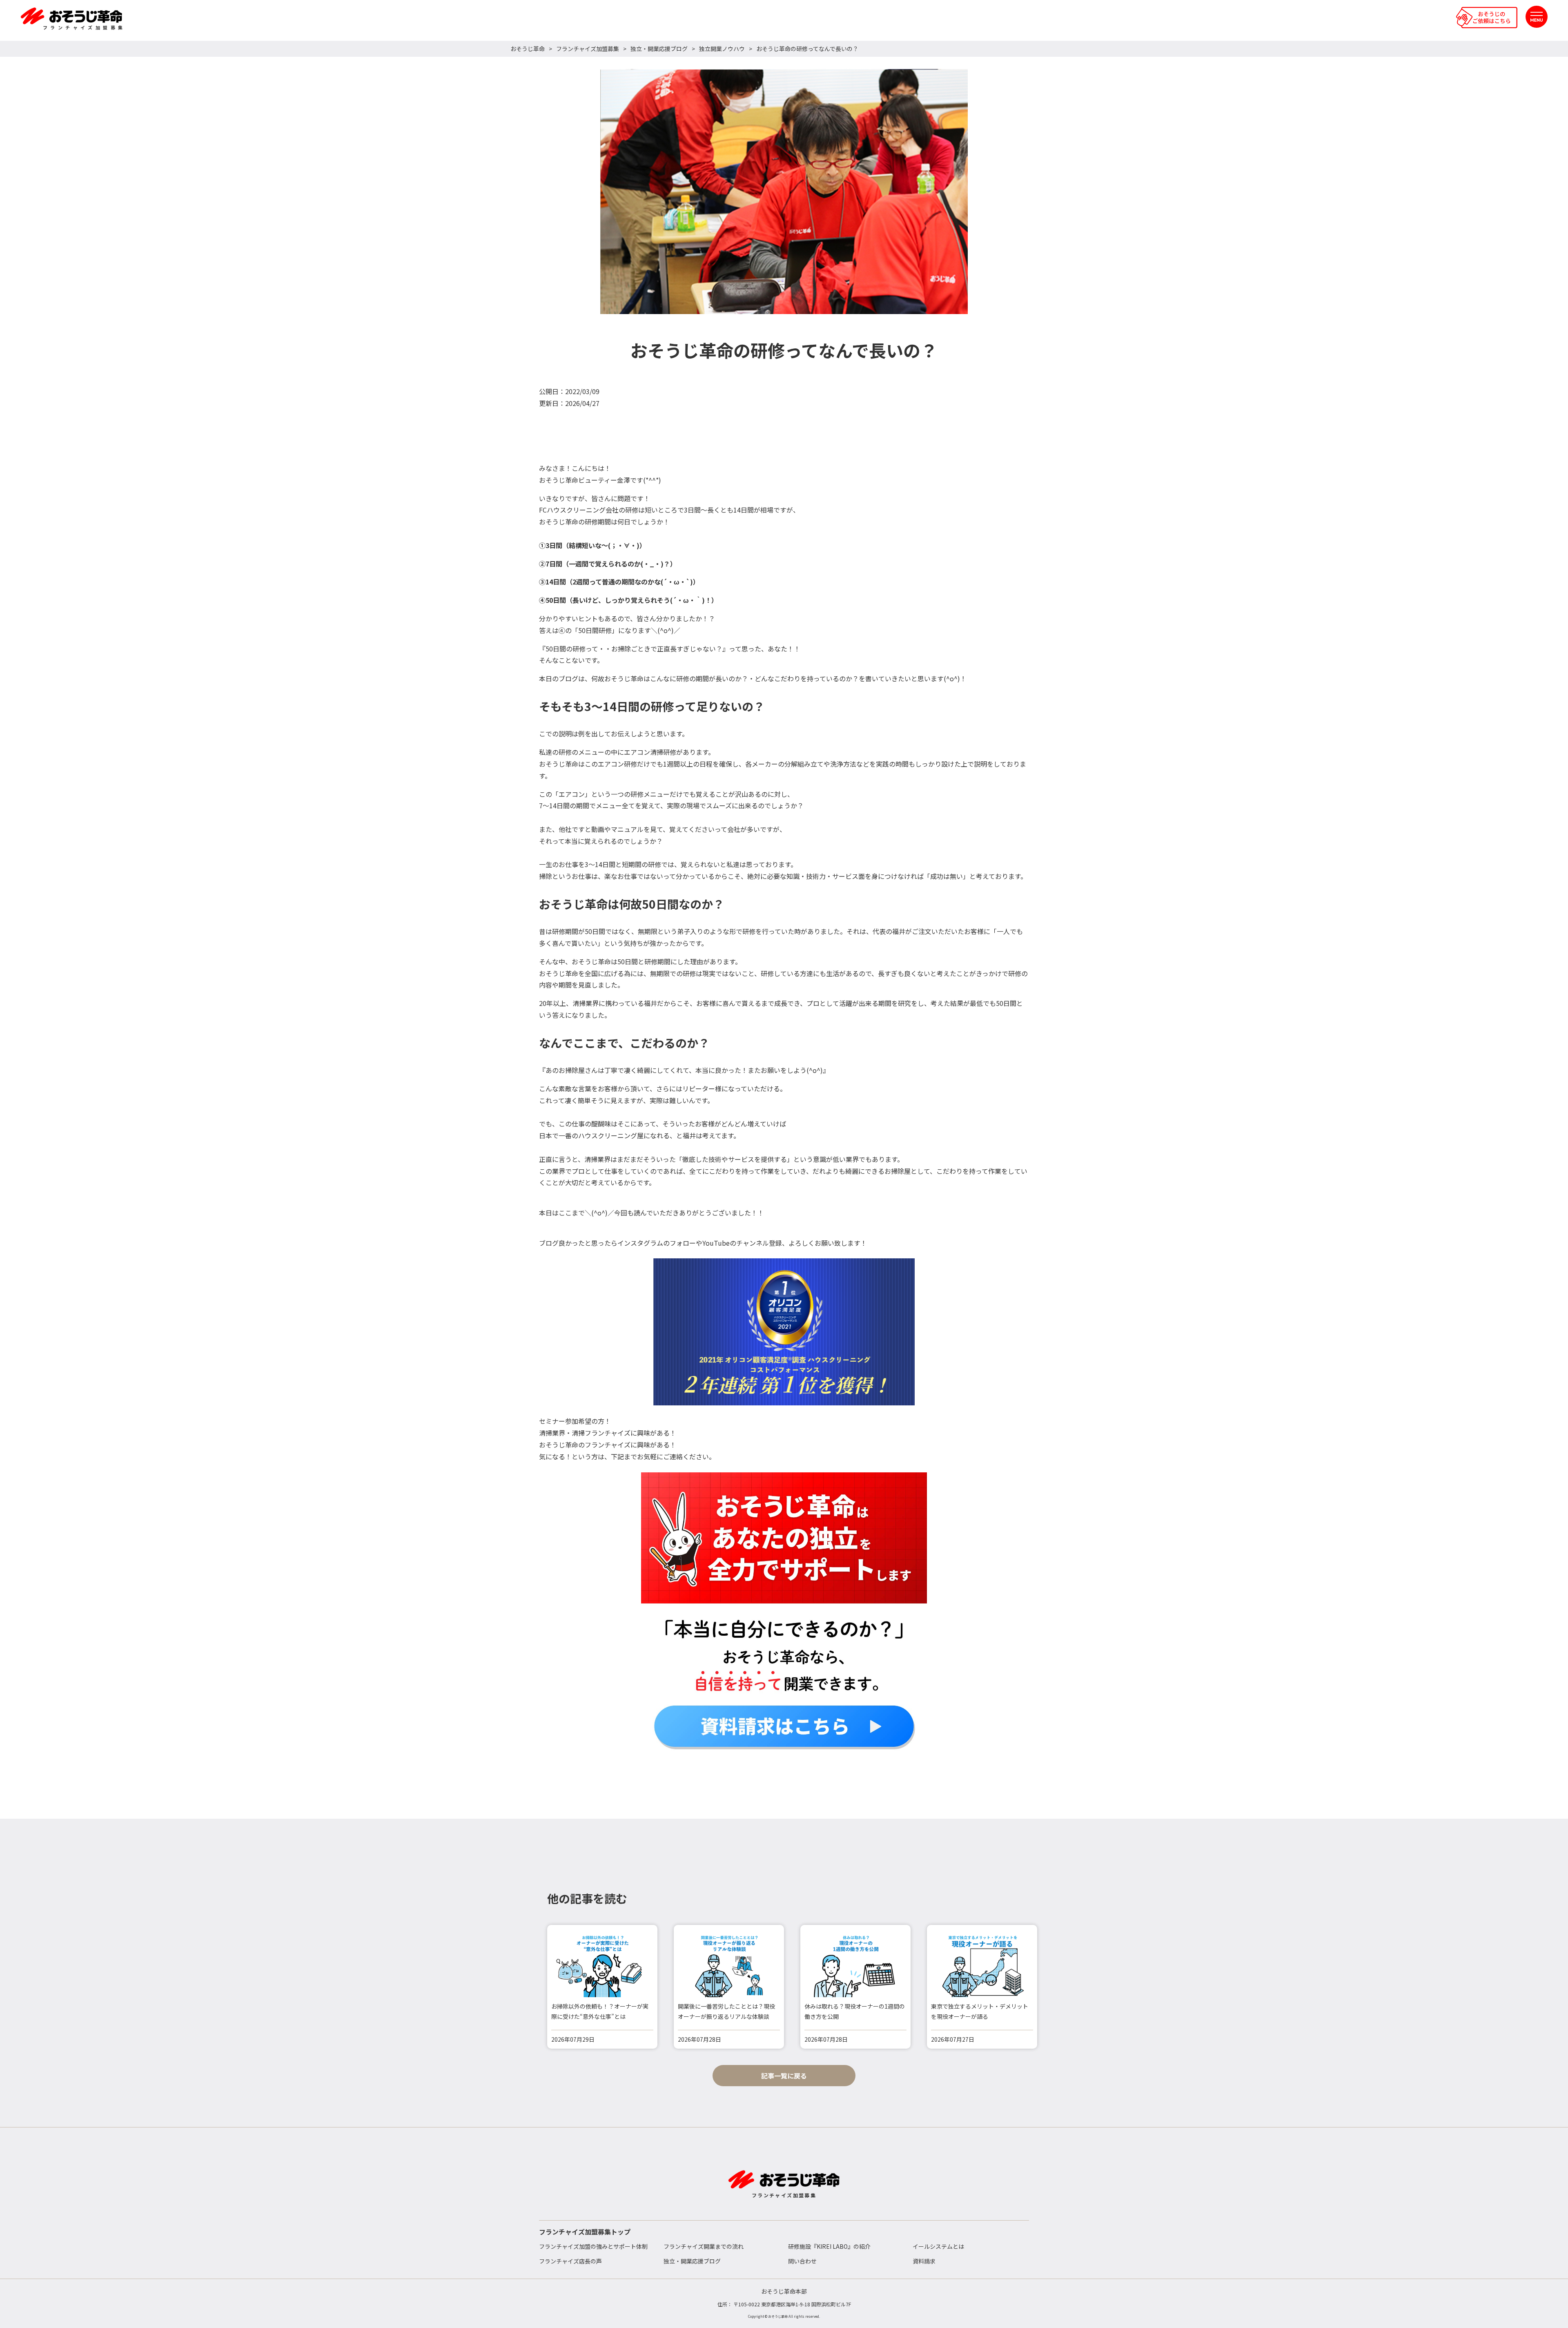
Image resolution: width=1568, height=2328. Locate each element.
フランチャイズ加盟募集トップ (585, 2232)
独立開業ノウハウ (722, 49)
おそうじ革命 (528, 49)
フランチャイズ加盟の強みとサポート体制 (593, 2246)
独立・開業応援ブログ (659, 49)
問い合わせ (802, 2261)
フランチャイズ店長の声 (570, 2261)
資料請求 (924, 2261)
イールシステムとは (938, 2246)
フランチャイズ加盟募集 (588, 49)
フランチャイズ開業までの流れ (704, 2246)
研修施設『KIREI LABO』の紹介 (829, 2246)
